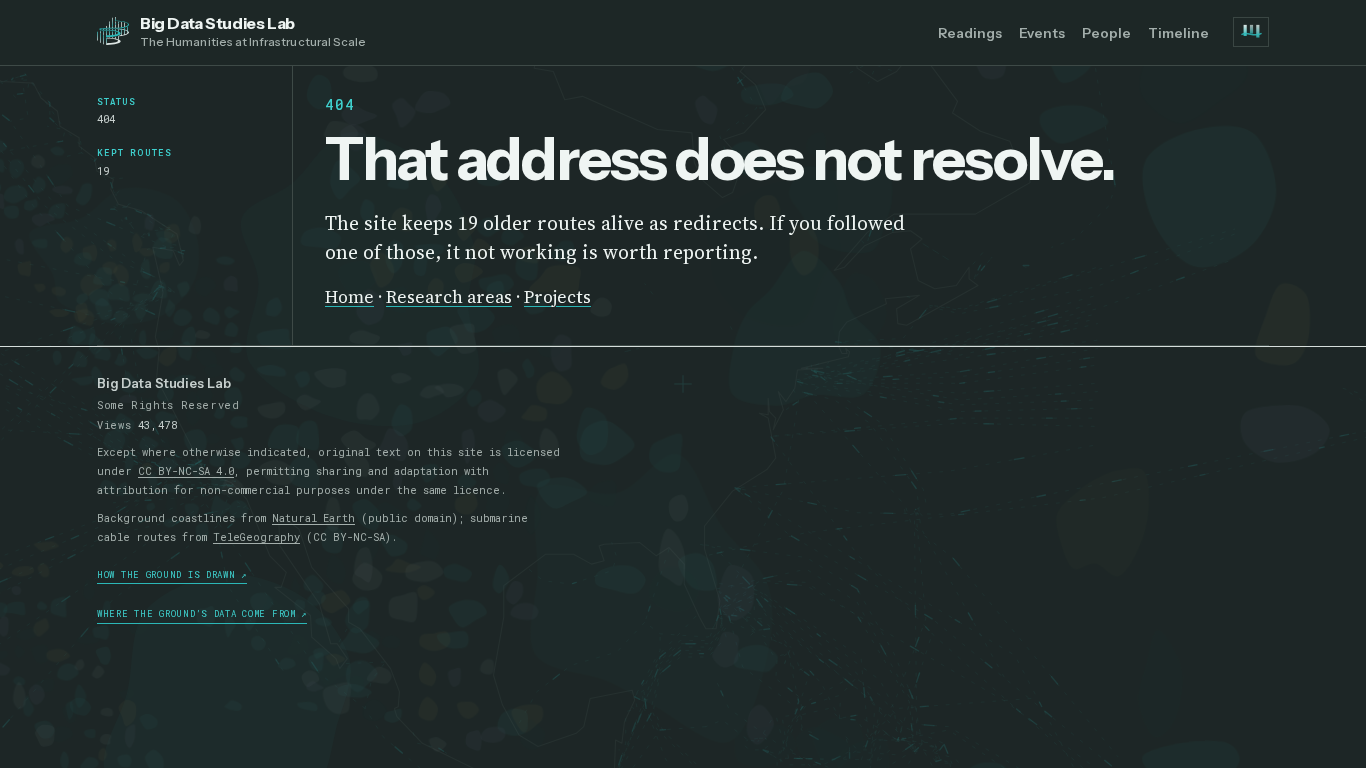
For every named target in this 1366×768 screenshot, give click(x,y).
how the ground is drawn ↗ (172, 574)
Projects (557, 297)
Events (1042, 33)
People (1106, 33)
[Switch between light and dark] (1251, 32)
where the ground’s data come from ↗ (202, 613)
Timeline (1178, 33)
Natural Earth (313, 518)
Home (349, 297)
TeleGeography (256, 537)
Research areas (449, 297)
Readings (970, 33)
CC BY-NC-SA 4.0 (186, 471)
